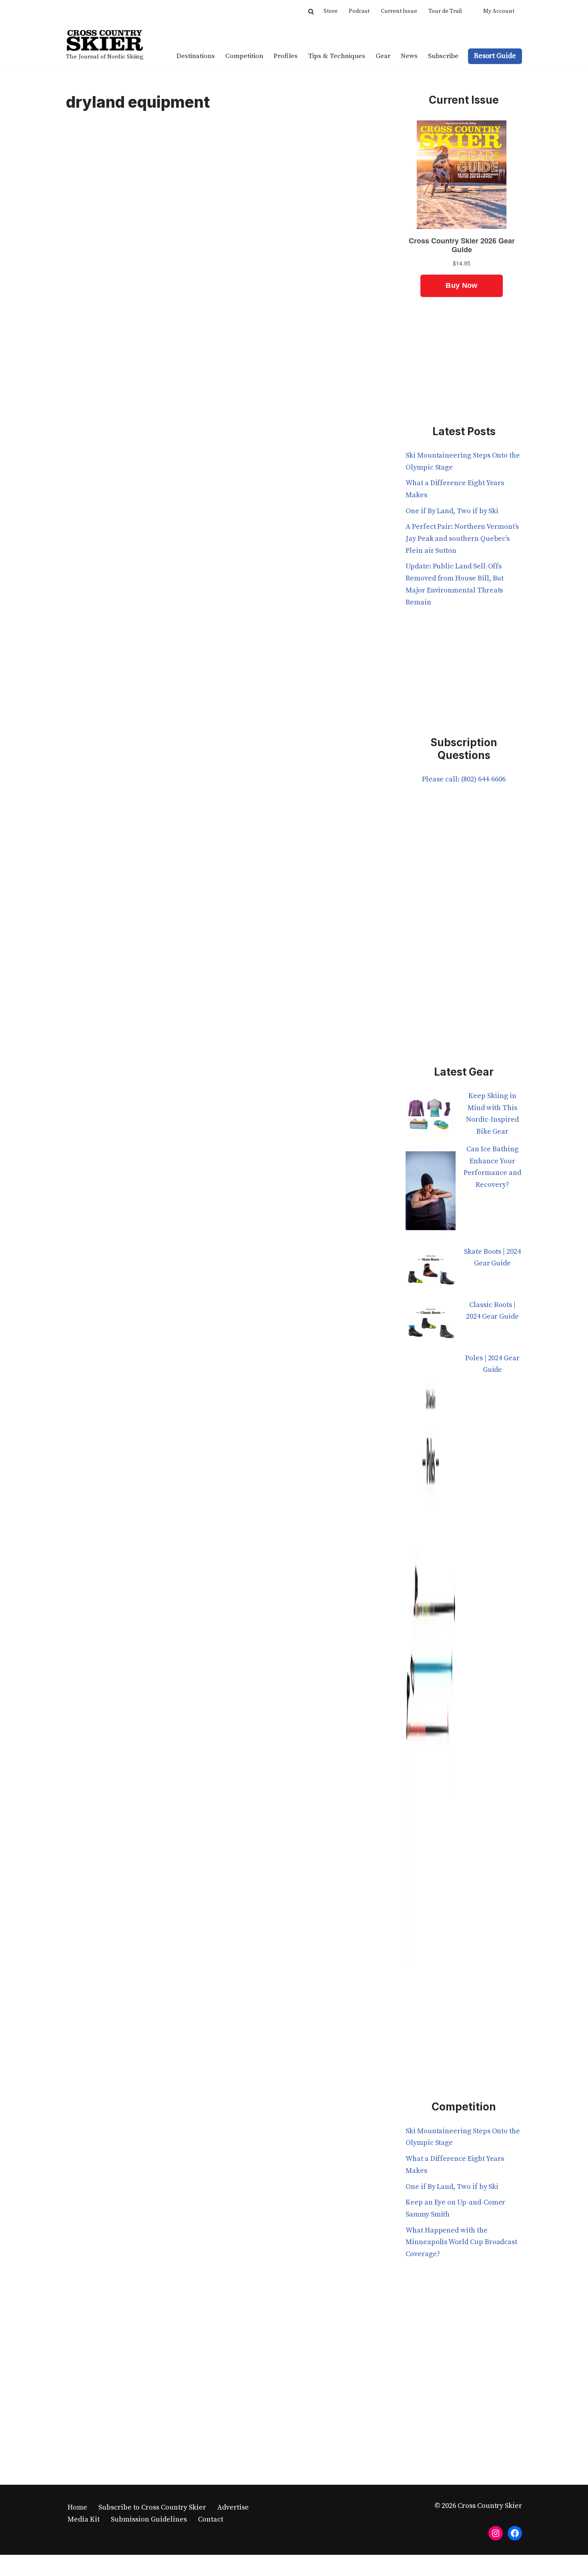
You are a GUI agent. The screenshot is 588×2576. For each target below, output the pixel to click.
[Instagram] (496, 2533)
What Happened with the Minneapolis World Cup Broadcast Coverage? (461, 2242)
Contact (211, 2519)
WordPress (145, 2565)
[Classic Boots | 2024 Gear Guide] (431, 1326)
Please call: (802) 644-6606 (464, 779)
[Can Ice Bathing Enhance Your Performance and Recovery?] (431, 1195)
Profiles (286, 56)
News (409, 56)
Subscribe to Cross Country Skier (152, 2507)
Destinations (196, 56)
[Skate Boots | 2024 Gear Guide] (431, 1272)
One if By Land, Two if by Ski (452, 511)
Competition (244, 56)
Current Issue (399, 11)
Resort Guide (495, 56)
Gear (383, 56)
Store (331, 11)
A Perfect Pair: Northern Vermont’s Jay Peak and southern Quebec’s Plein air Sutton (462, 538)
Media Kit (84, 2519)
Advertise (233, 2507)
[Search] (311, 11)
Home (77, 2507)
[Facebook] (515, 2533)
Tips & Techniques (337, 56)
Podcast (359, 11)
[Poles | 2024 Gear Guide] (431, 1662)
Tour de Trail (445, 11)
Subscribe (443, 56)
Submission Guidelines (149, 2519)
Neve (74, 2565)
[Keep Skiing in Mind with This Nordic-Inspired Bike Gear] (431, 1117)
